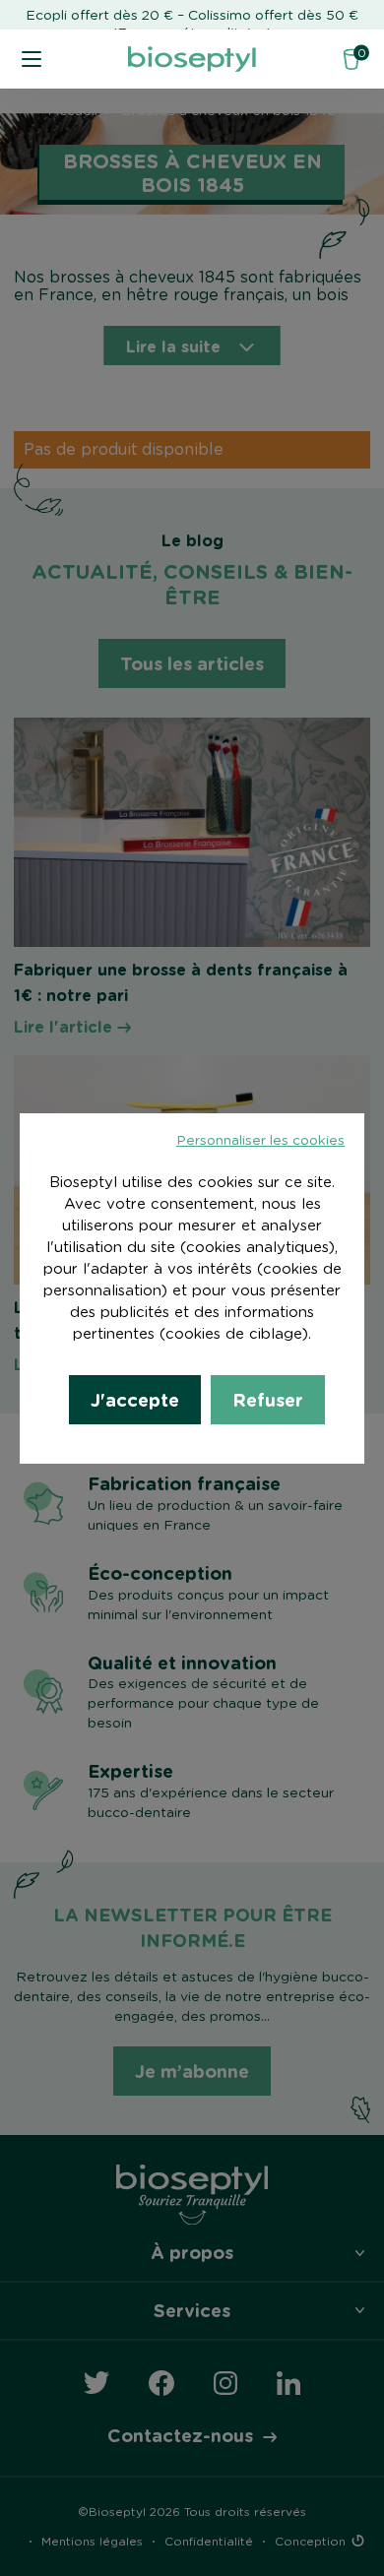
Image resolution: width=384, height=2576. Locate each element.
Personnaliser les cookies (260, 1141)
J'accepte (135, 1399)
